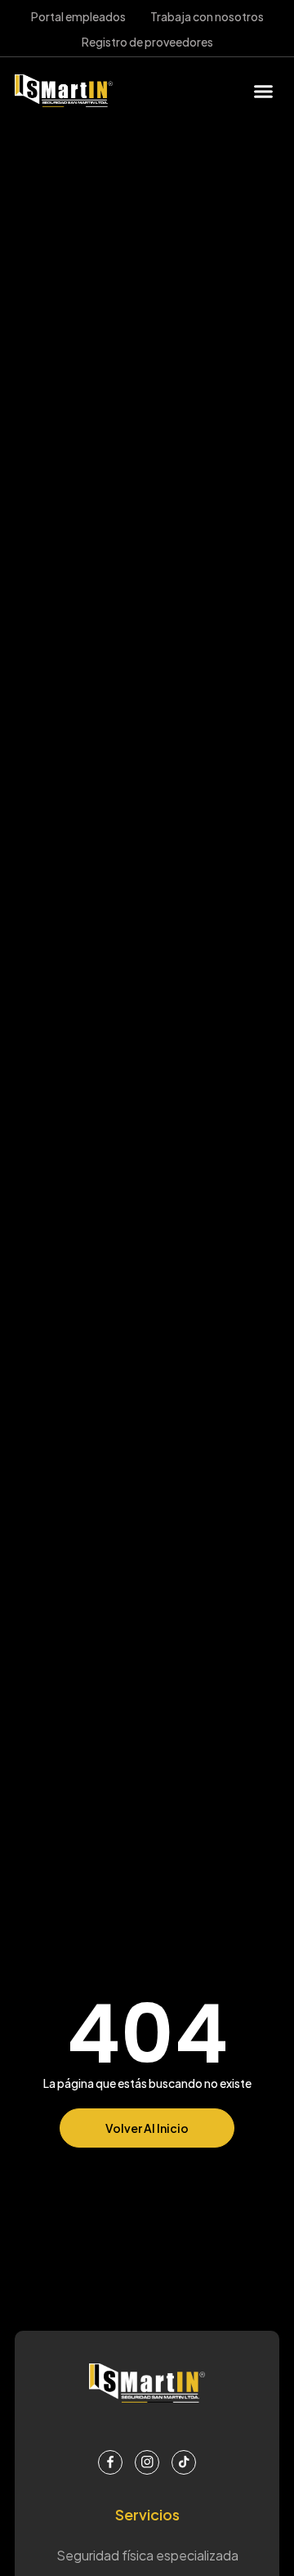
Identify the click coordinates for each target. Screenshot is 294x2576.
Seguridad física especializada (147, 2555)
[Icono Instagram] (147, 2462)
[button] (264, 91)
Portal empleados (78, 16)
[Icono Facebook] (110, 2462)
